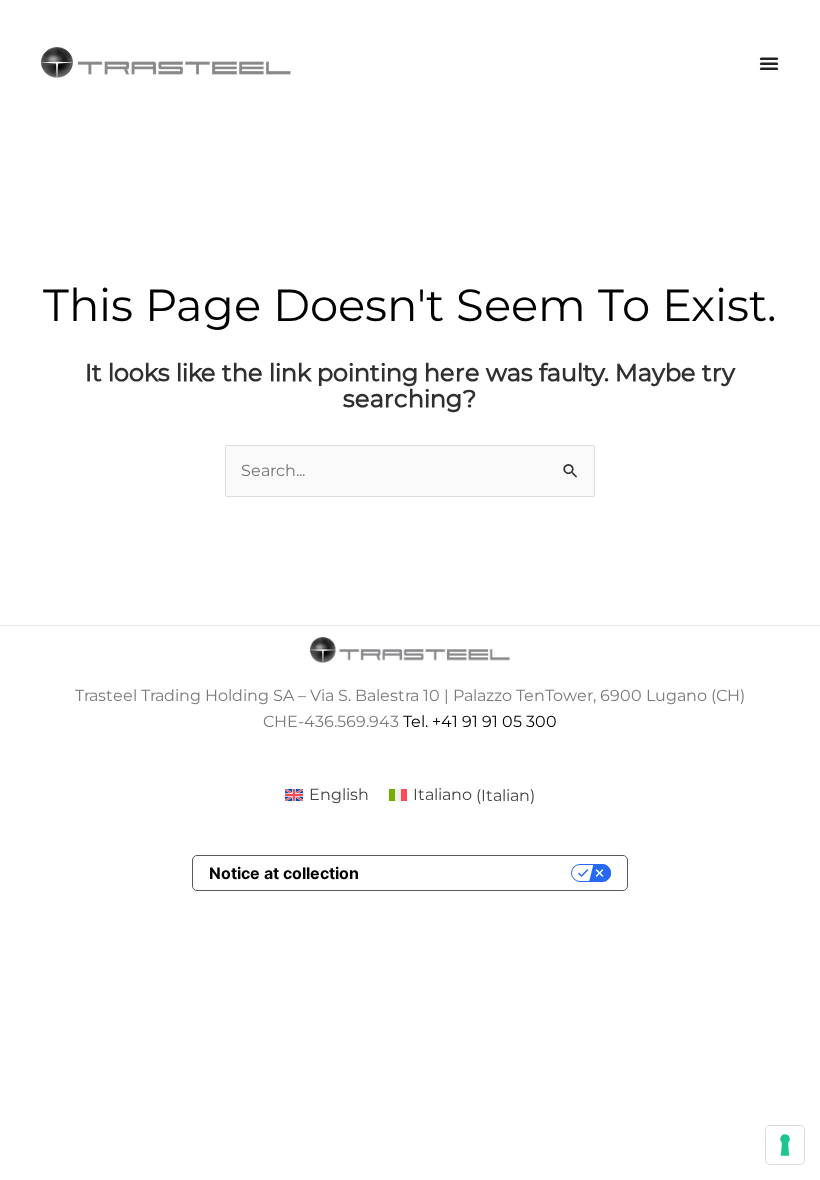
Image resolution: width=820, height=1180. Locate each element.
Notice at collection (284, 873)
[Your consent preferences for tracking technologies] (785, 1145)
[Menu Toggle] (769, 63)
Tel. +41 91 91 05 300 (480, 721)
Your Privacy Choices (475, 873)
